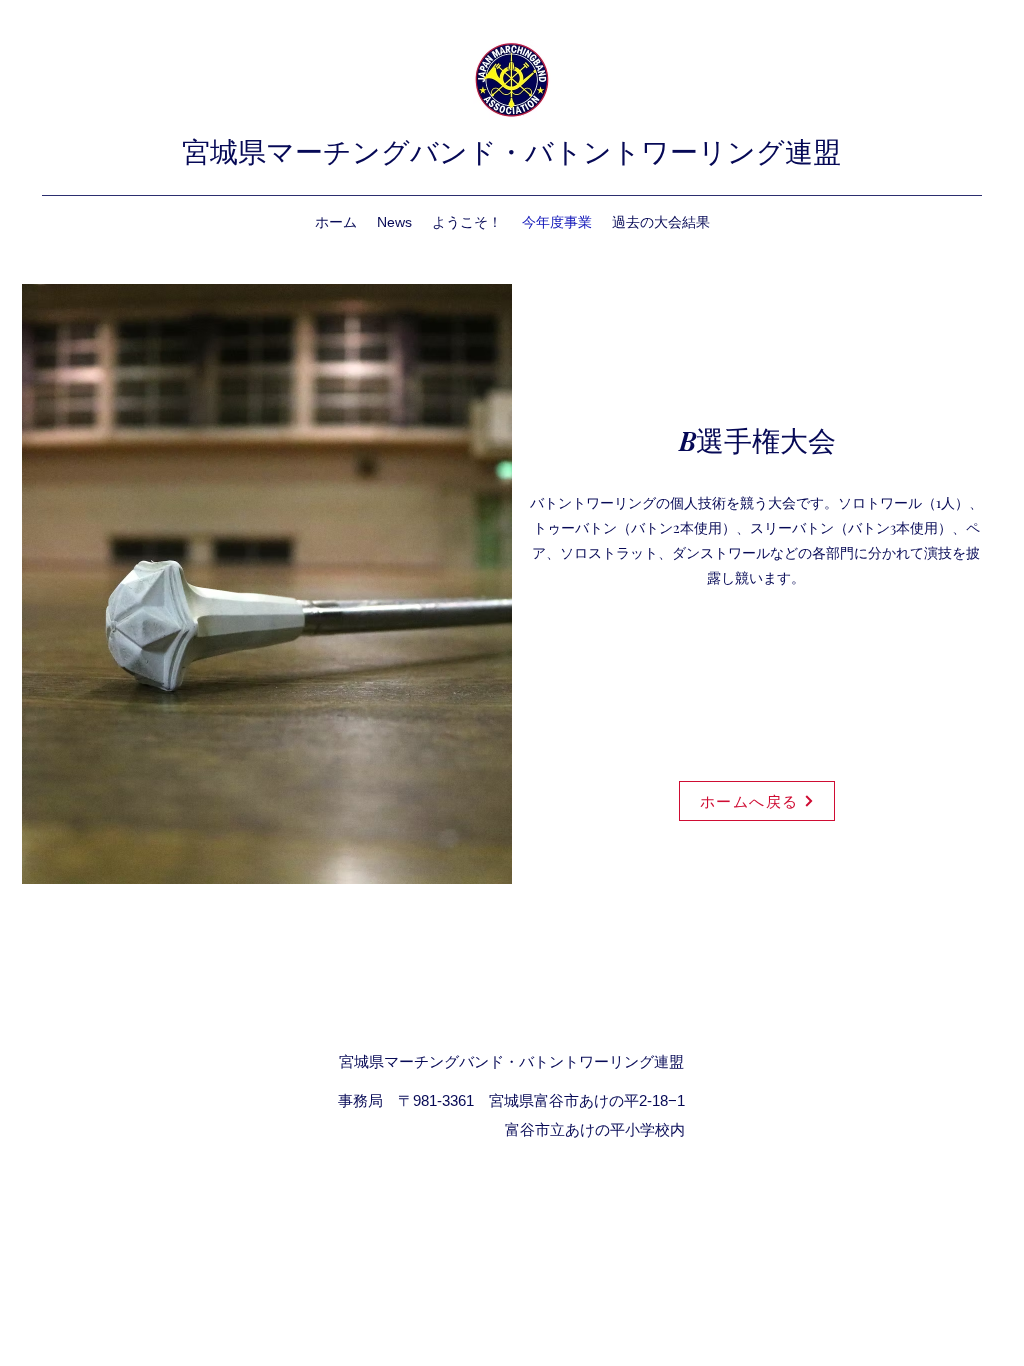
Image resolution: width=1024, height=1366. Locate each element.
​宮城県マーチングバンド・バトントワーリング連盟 (511, 152)
